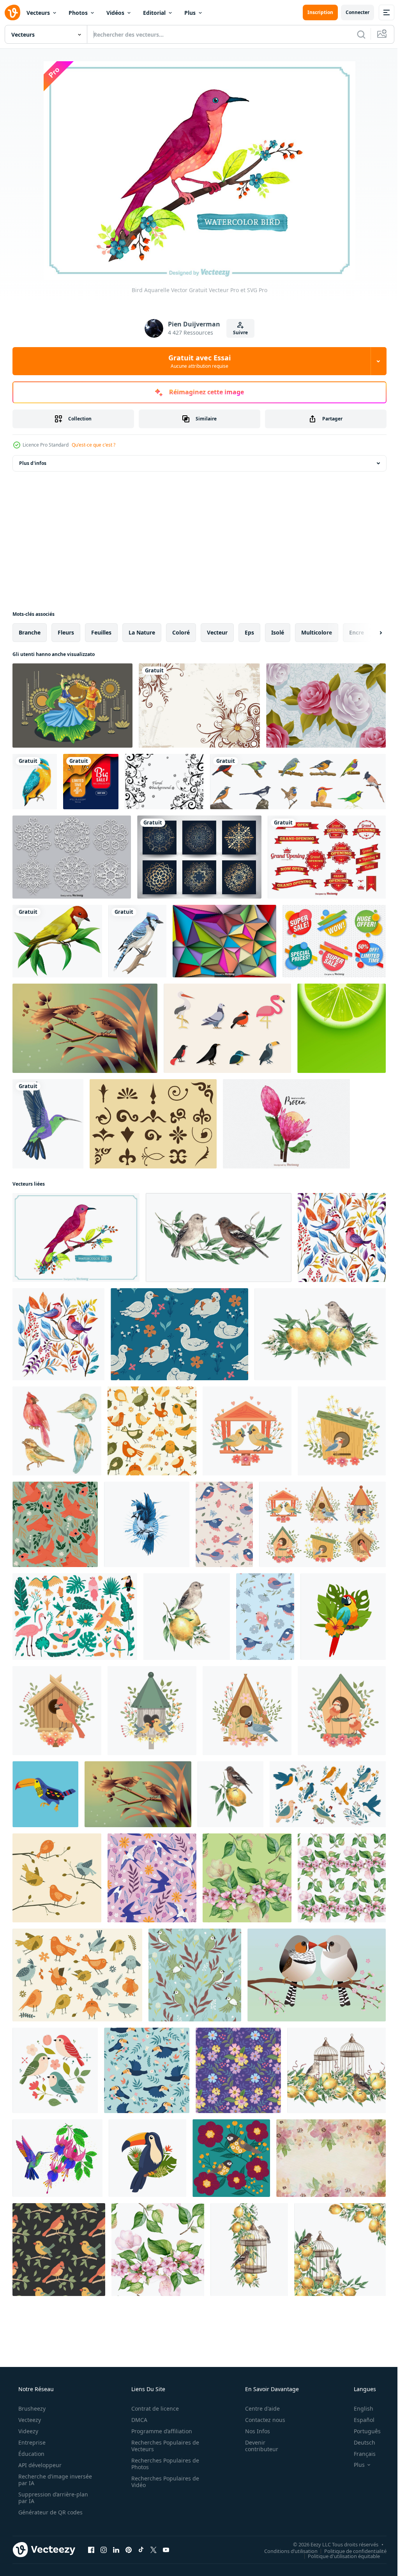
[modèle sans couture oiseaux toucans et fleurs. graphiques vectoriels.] (147, 2070)
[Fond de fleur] (199, 706)
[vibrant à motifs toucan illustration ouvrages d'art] (45, 1794)
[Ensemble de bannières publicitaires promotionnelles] (334, 941)
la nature (142, 632)
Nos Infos (252, 2431)
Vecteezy (29, 2420)
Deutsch (359, 2442)
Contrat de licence (152, 2408)
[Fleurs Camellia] (326, 706)
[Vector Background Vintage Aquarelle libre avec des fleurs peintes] (331, 2158)
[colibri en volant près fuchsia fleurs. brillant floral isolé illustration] (57, 2158)
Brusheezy (31, 2408)
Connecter (352, 12)
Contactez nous (260, 2420)
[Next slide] (368, 633)
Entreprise (31, 2442)
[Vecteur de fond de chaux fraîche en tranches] (342, 1028)
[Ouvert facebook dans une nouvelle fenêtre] (91, 2549)
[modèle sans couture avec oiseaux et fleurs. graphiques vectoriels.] (195, 1975)
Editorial (154, 13)
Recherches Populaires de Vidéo (162, 2482)
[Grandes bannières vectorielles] (327, 857)
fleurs (66, 632)
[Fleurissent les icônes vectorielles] (153, 1124)
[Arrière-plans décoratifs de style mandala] (199, 857)
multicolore (317, 632)
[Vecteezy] (12, 12)
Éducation (31, 2454)
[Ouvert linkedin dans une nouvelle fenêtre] (116, 2549)
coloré (181, 632)
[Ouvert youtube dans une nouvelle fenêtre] (166, 2549)
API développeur (39, 2465)
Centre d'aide (257, 2408)
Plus (190, 13)
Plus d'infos (33, 463)
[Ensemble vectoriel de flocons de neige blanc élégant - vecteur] (72, 857)
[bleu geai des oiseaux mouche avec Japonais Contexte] (147, 1524)
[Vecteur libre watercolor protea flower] (286, 1124)
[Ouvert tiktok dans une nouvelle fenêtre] (141, 2549)
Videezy (27, 2431)
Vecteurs (38, 13)
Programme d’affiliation (159, 2431)
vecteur (217, 632)
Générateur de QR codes (50, 2512)
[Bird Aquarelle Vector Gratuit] (76, 1237)
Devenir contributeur (257, 2446)
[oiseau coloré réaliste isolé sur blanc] (35, 782)
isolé (278, 632)
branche (30, 632)
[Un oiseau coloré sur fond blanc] (57, 941)
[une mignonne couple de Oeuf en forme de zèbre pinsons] (317, 1975)
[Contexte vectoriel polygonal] (224, 941)
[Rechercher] (355, 34)
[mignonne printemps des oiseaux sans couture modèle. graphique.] (224, 1524)
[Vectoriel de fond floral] (164, 782)
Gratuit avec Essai (197, 361)
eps (249, 632)
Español (359, 2420)
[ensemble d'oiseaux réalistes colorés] (298, 782)
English (358, 2408)
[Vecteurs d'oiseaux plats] (227, 1028)
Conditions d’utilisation (285, 2551)
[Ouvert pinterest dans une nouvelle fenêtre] (129, 2549)
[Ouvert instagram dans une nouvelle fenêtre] (104, 2549)
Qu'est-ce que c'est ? (94, 445)
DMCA (137, 2420)
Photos (78, 13)
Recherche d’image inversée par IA (42, 2480)
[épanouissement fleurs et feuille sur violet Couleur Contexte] (238, 2070)
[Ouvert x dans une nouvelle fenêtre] (154, 2549)
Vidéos (115, 13)
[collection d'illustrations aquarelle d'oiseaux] (57, 1431)
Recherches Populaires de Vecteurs (162, 2446)
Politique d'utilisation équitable (338, 2556)
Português (362, 2431)
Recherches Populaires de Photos (162, 2464)
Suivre (238, 332)
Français (360, 2454)
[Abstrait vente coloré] (91, 782)
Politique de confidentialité (350, 2551)
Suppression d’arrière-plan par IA (52, 2498)
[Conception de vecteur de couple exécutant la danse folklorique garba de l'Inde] (72, 706)
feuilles (101, 632)
